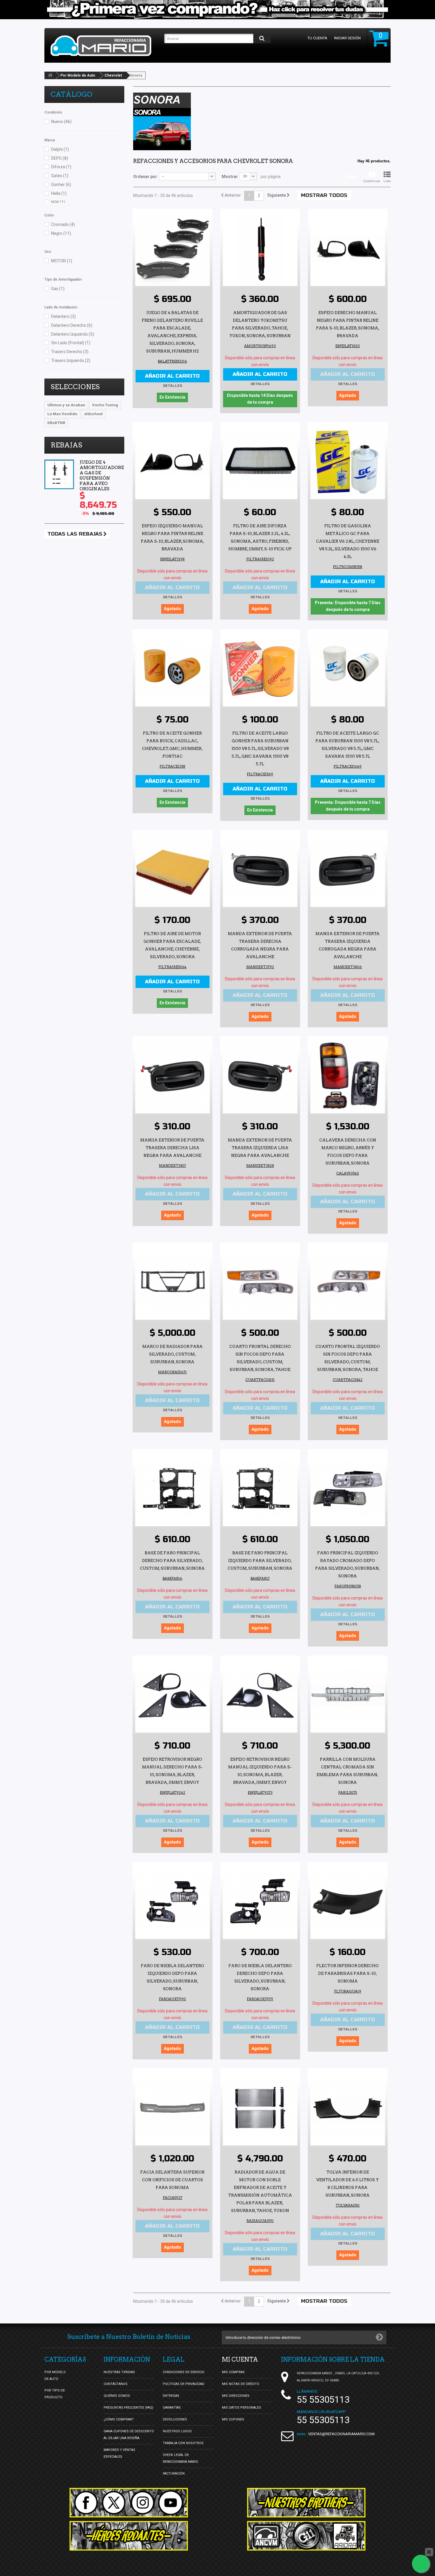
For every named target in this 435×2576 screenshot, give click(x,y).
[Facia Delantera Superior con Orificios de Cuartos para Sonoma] (173, 2108)
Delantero (63, 316)
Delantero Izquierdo (73, 334)
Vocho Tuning (105, 405)
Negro (61, 233)
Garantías (172, 2408)
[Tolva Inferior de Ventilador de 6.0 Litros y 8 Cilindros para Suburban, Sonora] (348, 2108)
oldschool (93, 414)
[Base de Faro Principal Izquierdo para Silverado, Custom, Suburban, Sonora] (260, 1489)
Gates (60, 176)
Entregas (171, 2396)
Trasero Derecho (70, 352)
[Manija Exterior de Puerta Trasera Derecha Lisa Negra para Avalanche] (173, 1076)
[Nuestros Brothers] (306, 2503)
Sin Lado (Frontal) (71, 343)
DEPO (60, 158)
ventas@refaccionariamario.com (341, 2434)
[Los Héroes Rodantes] (129, 2536)
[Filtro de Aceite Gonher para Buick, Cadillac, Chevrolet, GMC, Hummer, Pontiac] (173, 669)
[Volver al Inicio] (50, 75)
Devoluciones (175, 2419)
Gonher (61, 185)
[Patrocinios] (306, 2536)
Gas (58, 289)
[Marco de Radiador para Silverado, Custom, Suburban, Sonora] (173, 1283)
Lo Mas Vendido (62, 414)
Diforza (61, 167)
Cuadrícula (372, 181)
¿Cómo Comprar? (119, 2419)
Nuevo (61, 122)
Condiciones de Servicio (184, 2372)
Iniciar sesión (347, 38)
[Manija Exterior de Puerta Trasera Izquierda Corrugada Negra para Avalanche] (348, 870)
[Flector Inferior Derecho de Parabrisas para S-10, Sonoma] (348, 1902)
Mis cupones (233, 2419)
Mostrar (230, 177)
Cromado (63, 224)
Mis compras (233, 2372)
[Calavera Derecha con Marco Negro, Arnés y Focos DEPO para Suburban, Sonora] (348, 1076)
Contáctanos (116, 2384)
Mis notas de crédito (241, 2384)
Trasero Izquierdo (71, 360)
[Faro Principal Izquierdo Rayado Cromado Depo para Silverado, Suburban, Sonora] (348, 1489)
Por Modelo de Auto (78, 75)
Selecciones (75, 387)
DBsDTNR (56, 423)
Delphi (60, 149)
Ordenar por (145, 177)
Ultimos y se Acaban (66, 405)
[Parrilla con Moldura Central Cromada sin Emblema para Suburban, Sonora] (348, 1695)
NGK (58, 202)
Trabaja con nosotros (183, 2443)
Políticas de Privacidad (184, 2384)
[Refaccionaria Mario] (104, 46)
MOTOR (62, 261)
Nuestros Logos (177, 2431)
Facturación (174, 2474)
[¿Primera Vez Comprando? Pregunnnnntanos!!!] (217, 10)
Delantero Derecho (72, 325)
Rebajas (66, 445)
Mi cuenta (240, 2360)
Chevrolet (113, 75)
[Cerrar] (429, 2552)
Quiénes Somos (117, 2396)
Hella (59, 193)
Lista (387, 181)
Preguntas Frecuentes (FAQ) (128, 2408)
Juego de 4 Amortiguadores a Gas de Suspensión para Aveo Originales (103, 476)
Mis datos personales (241, 2408)
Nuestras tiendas (119, 2372)
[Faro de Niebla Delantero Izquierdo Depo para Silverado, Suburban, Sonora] (173, 1902)
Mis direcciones (236, 2396)
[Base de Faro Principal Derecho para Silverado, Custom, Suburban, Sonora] (173, 1489)
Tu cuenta (317, 38)
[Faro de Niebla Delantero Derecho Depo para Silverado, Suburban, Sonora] (260, 1902)
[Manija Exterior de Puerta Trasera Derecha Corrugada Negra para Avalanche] (260, 870)
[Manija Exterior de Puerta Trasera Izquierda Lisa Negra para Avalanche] (260, 1076)
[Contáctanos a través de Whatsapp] (421, 2564)
